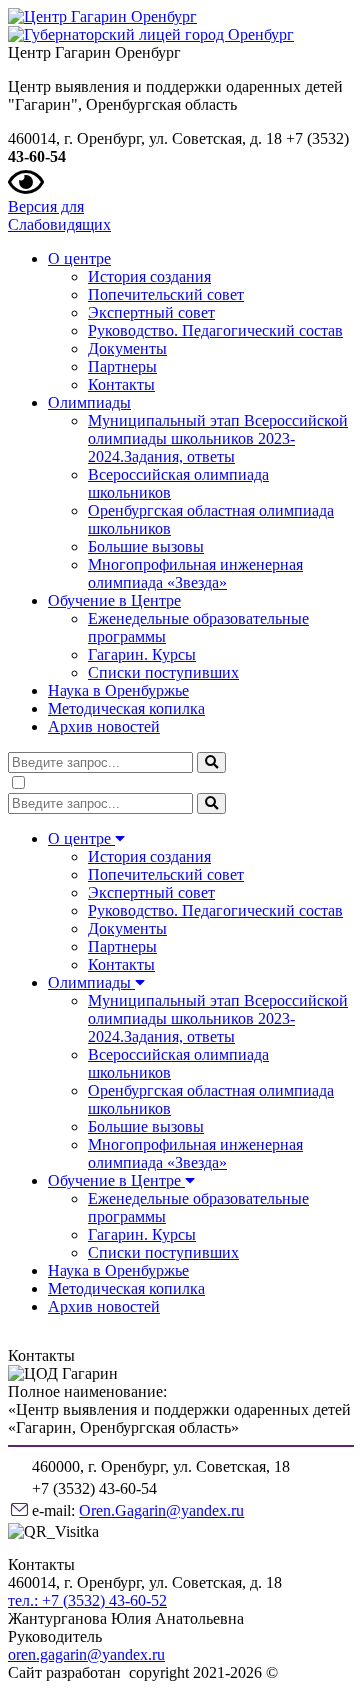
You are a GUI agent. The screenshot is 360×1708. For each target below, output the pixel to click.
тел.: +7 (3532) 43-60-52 (87, 1600)
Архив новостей (104, 726)
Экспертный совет (151, 312)
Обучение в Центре (114, 600)
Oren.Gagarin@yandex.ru (161, 1510)
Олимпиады (89, 402)
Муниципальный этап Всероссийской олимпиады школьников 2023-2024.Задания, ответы (218, 438)
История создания (149, 276)
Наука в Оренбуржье (118, 690)
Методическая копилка (126, 708)
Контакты (121, 384)
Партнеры (122, 366)
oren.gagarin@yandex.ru (86, 1654)
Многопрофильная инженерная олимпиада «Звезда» (195, 573)
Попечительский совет (166, 294)
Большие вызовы (146, 546)
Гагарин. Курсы (142, 654)
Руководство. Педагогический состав (215, 330)
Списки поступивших (163, 672)
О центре (79, 258)
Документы (127, 348)
